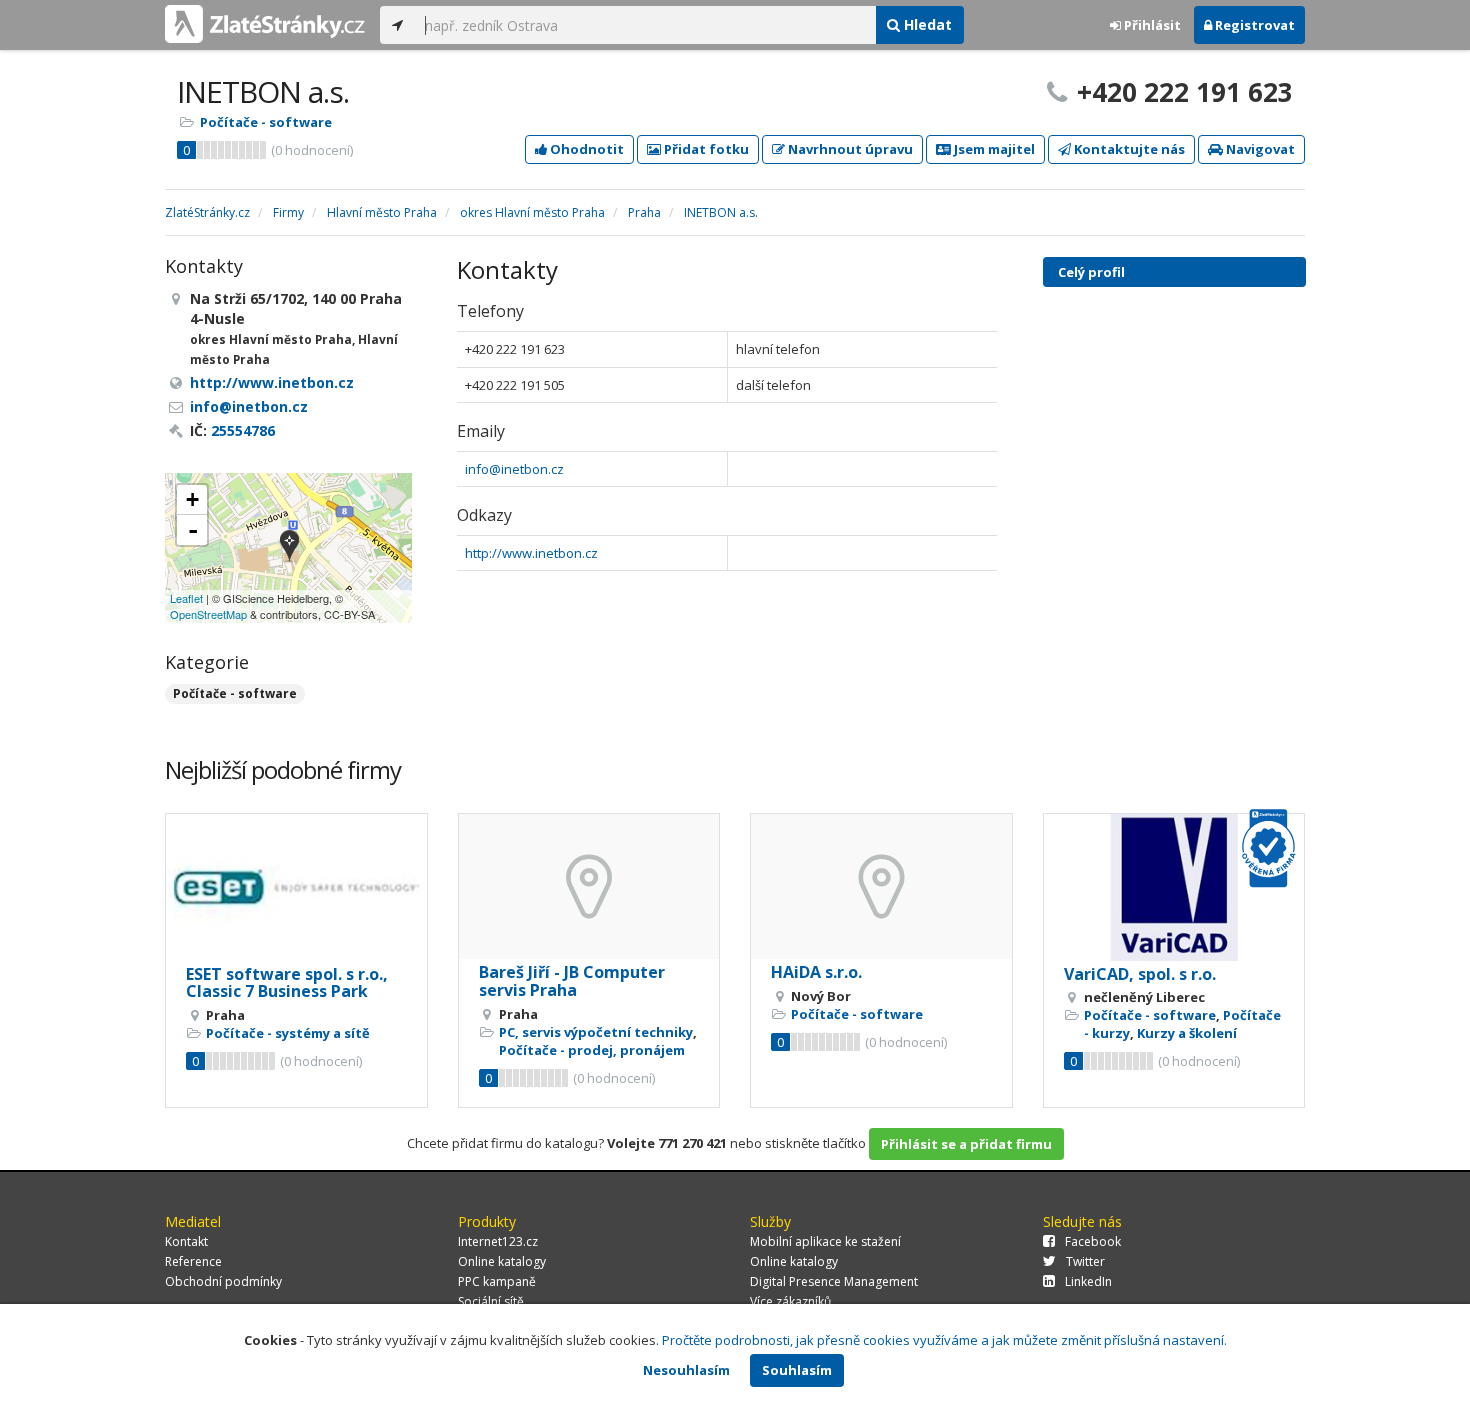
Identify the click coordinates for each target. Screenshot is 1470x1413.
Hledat (926, 24)
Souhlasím (797, 1370)
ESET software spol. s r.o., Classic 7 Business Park (287, 983)
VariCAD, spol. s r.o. (1140, 974)
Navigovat (1259, 149)
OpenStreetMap (208, 614)
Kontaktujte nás (1128, 149)
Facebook (1093, 1241)
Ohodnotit (585, 149)
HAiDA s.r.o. (816, 972)
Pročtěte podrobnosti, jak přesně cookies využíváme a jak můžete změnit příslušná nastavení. (944, 1340)
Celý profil (1091, 272)
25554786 (243, 430)
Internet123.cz (498, 1241)
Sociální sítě (491, 1301)
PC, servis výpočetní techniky (596, 1032)
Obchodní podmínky (223, 1281)
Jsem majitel (993, 149)
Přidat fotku (705, 149)
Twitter (1085, 1261)
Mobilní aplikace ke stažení (825, 1241)
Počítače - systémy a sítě (288, 1033)
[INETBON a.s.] (289, 547)
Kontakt (186, 1241)
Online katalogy (502, 1261)
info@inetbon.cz (514, 469)
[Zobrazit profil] (296, 887)
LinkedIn (1088, 1281)
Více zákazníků (790, 1301)
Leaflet (186, 598)
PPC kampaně (497, 1281)
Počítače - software (266, 122)
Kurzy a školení (1187, 1033)
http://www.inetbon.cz (531, 553)
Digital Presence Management (834, 1281)
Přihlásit (1151, 25)
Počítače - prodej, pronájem (592, 1050)
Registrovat (1253, 25)
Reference (193, 1261)
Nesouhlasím (686, 1370)
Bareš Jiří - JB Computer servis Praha (572, 981)
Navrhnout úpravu (849, 149)
